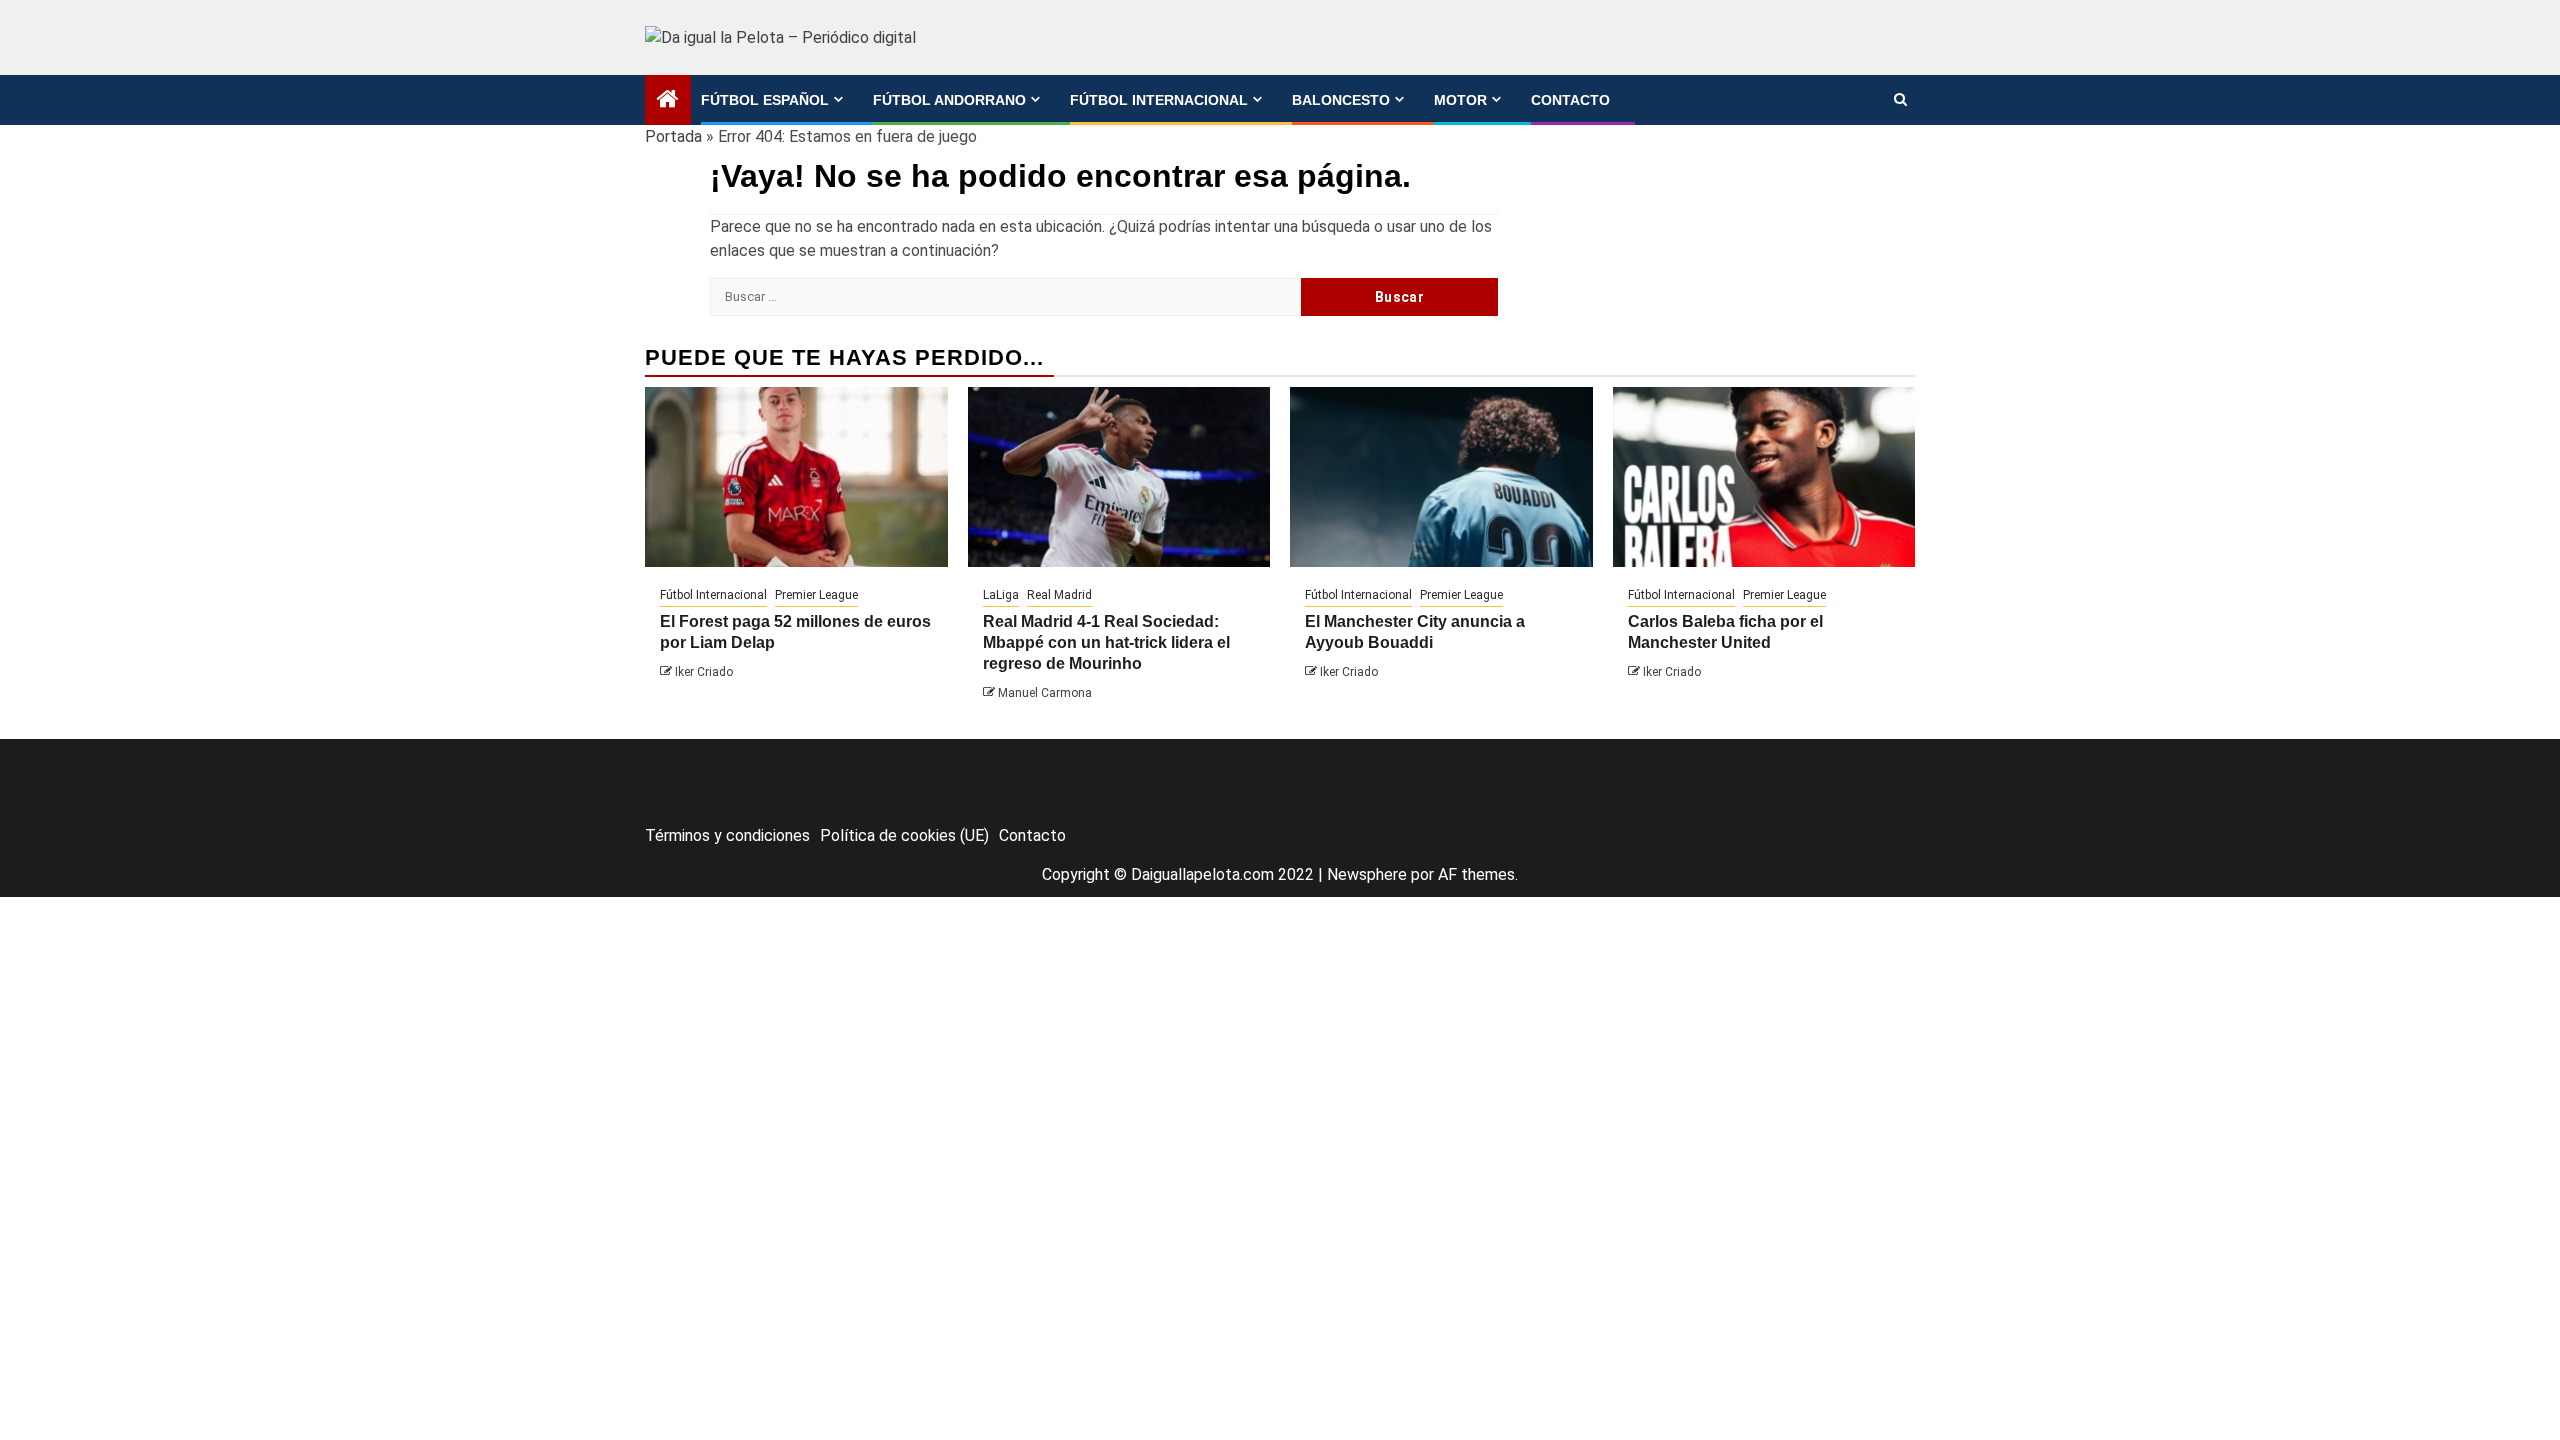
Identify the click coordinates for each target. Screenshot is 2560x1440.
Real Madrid (1059, 595)
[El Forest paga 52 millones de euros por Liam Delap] (796, 477)
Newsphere (1367, 874)
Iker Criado (704, 672)
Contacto (1570, 100)
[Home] (668, 101)
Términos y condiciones (727, 835)
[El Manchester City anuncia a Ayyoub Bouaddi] (1441, 477)
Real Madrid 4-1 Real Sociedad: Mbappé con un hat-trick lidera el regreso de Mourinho (1106, 642)
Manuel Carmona (1045, 693)
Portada (673, 136)
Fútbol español (765, 100)
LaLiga (1001, 595)
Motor (1460, 100)
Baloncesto (1341, 100)
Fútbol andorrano (949, 100)
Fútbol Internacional (1159, 100)
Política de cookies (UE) (904, 835)
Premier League (816, 595)
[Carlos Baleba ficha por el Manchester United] (1764, 477)
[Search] (1900, 100)
